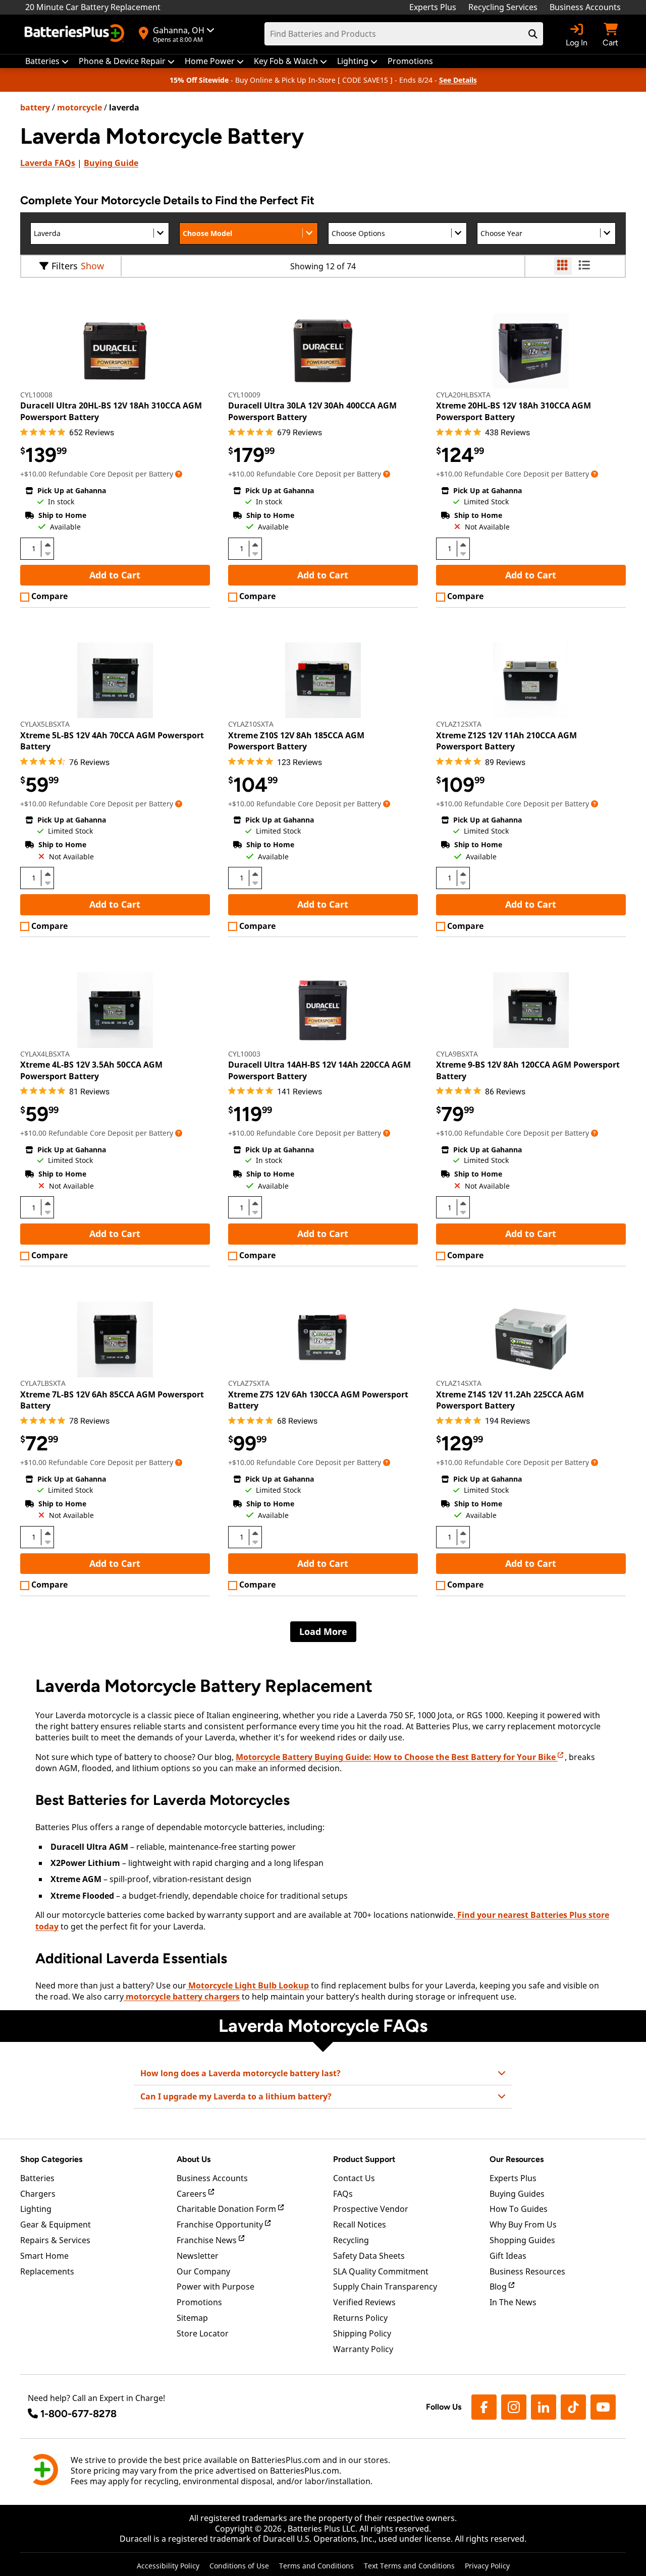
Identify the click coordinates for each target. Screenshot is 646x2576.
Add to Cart (115, 575)
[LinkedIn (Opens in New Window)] (544, 2407)
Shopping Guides (522, 2240)
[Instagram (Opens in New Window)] (514, 2407)
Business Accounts (585, 7)
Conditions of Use (239, 2566)
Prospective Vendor (371, 2209)
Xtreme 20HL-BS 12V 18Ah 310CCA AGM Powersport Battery (514, 411)
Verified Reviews (364, 2302)
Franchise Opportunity (221, 2224)
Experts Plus (433, 7)
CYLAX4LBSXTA (45, 1054)
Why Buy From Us (523, 2224)
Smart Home (44, 2256)
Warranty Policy (363, 2349)
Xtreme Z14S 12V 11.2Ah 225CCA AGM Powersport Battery (510, 1400)
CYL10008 (36, 395)
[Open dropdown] (179, 474)
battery (35, 107)
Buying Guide (111, 163)
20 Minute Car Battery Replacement (93, 7)
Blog (499, 2287)
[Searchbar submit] (533, 34)
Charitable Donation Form (227, 2209)
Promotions (199, 2302)
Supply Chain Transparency (385, 2287)
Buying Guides (517, 2194)
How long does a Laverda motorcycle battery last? (240, 2073)
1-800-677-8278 (78, 2414)
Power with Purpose (216, 2287)
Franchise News (208, 2240)
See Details (458, 80)
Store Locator (203, 2333)
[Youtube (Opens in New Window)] (603, 2407)
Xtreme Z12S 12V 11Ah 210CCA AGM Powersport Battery (506, 741)
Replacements (47, 2271)
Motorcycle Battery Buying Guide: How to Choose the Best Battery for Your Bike (397, 1757)
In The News (513, 2302)
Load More (323, 1631)
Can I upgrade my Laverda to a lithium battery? (236, 2096)
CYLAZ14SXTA (459, 1383)
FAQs (48, 163)
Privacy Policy (487, 2566)
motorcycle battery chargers (182, 1997)
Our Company (203, 2271)
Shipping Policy (362, 2333)
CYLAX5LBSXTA (45, 724)
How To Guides (519, 2209)
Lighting (36, 2209)
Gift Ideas (508, 2256)
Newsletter (198, 2256)
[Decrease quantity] (47, 553)
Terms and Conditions (316, 2566)
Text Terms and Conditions (409, 2566)
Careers (193, 2194)
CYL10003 (244, 1054)
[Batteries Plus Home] (76, 34)
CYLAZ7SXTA (249, 1383)
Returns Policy (360, 2318)
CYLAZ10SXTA (251, 724)
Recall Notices (360, 2224)
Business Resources (527, 2271)
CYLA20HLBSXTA (463, 395)
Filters (65, 266)
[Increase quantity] (47, 545)
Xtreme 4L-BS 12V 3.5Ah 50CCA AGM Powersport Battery (91, 1070)
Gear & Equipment (56, 2224)
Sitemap (192, 2318)
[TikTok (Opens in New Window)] (573, 2407)
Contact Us (354, 2178)
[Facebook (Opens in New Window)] (484, 2407)
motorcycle (79, 107)
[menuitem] (47, 61)
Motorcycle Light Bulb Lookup (248, 1985)
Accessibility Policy (168, 2566)
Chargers (38, 2194)
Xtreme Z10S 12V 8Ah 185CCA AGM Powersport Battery (296, 741)
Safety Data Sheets (369, 2256)
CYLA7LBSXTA (43, 1383)
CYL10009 (244, 395)
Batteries (37, 2178)
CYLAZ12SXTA (459, 724)
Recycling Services (503, 7)
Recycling (351, 2240)
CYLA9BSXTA (457, 1054)
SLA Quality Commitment (381, 2271)
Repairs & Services (55, 2240)
